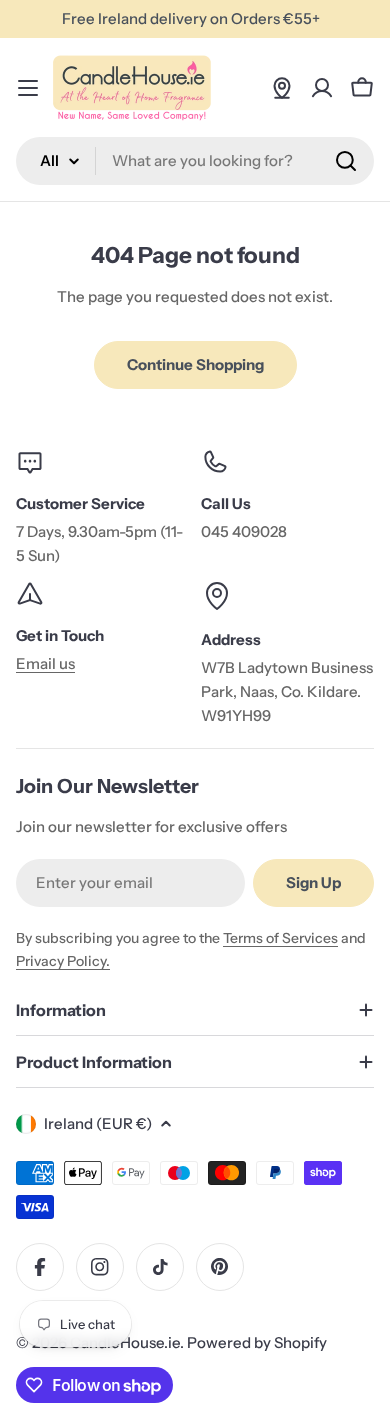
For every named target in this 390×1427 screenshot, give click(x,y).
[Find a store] (282, 88)
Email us (45, 663)
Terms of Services (280, 938)
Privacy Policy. (63, 961)
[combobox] (195, 161)
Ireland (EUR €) (98, 1123)
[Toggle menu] (28, 88)
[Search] (346, 161)
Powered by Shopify (257, 1342)
